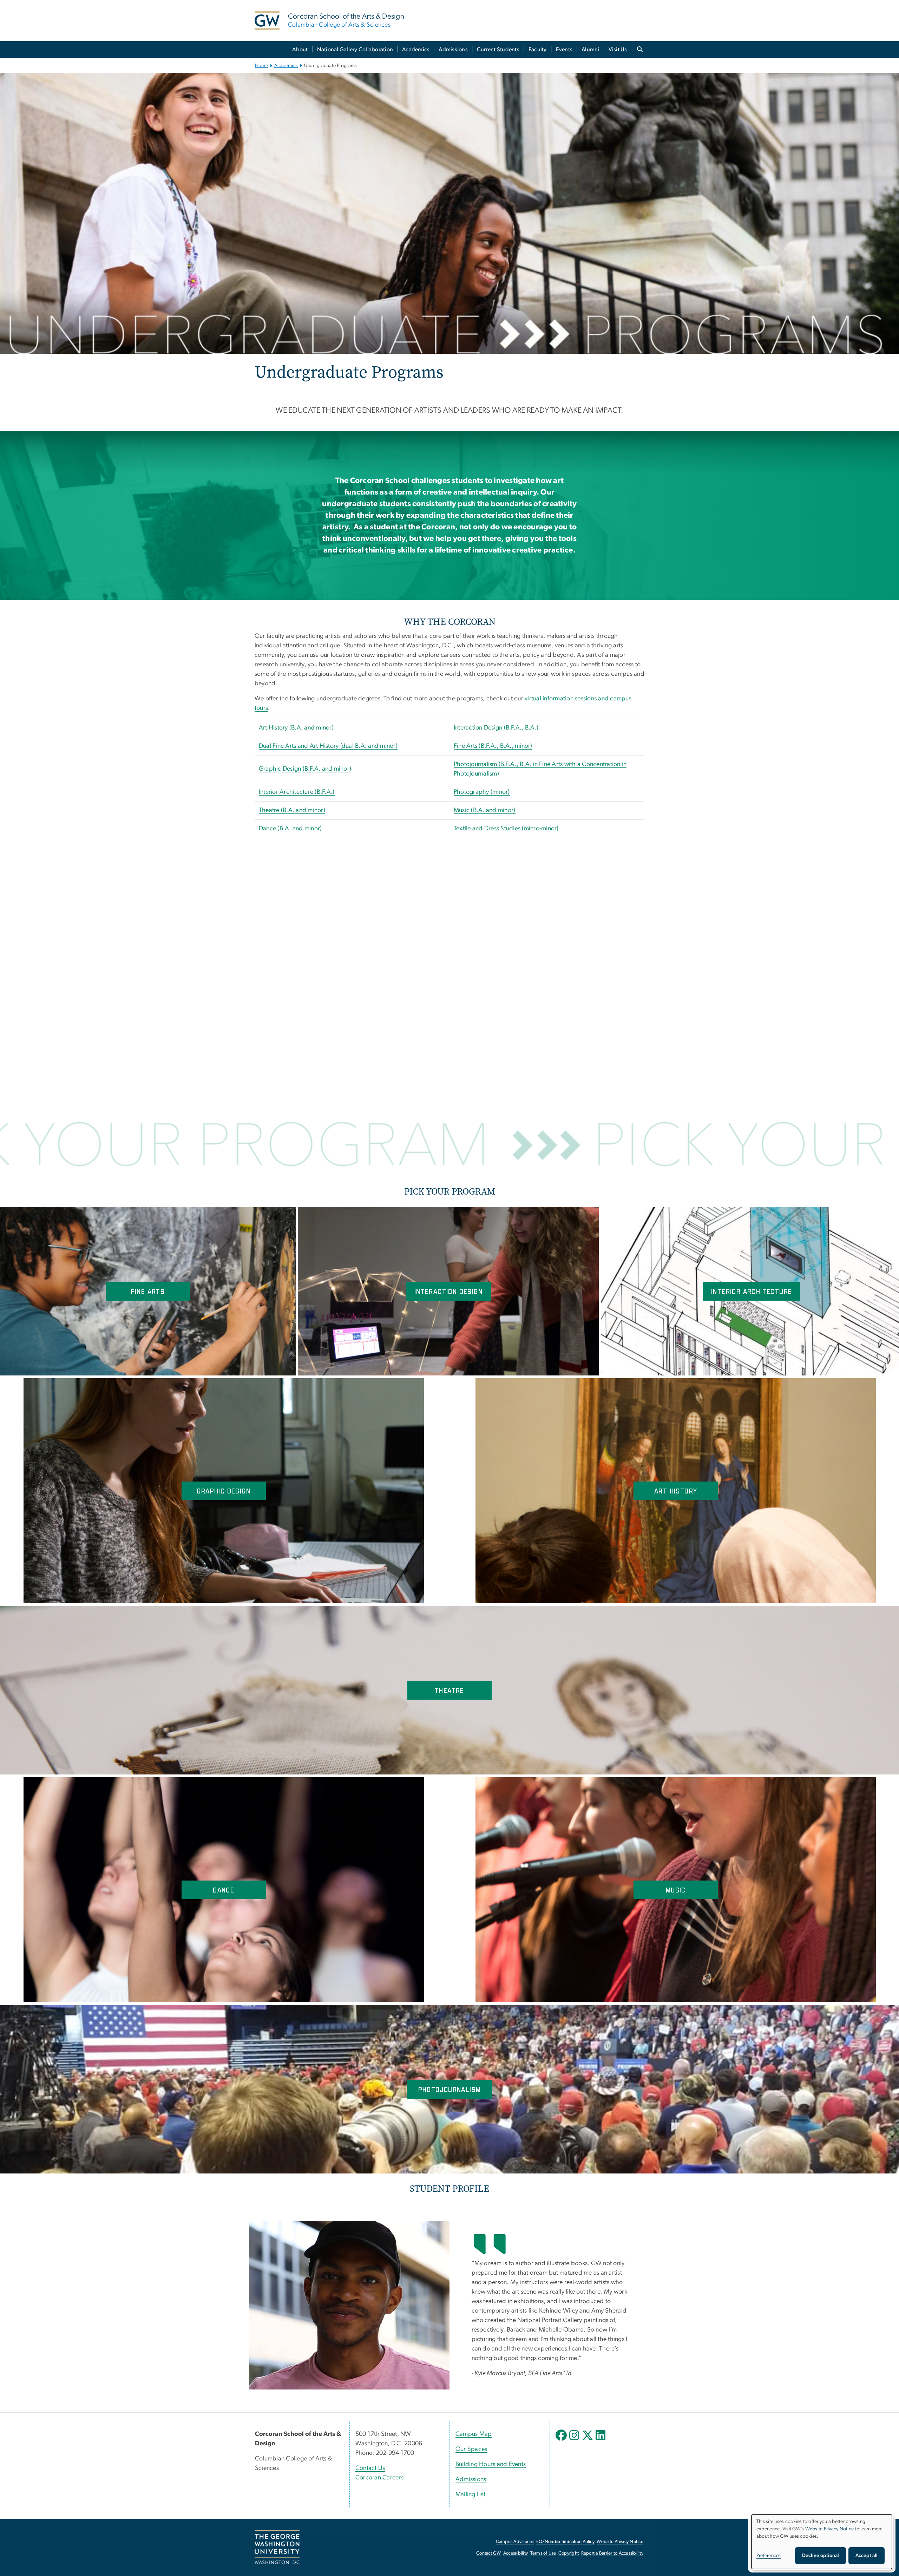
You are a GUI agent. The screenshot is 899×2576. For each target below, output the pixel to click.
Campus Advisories (515, 2542)
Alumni (590, 50)
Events (564, 50)
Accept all (867, 2556)
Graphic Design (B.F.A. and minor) (305, 769)
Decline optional (821, 2556)
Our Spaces (471, 2449)
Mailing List (470, 2495)
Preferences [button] (769, 2556)
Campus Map (474, 2434)
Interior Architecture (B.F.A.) (297, 792)
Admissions (453, 50)
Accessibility (516, 2553)
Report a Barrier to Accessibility (612, 2553)
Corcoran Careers (379, 2478)
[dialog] (822, 2542)
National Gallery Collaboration (355, 50)
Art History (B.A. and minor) (296, 728)
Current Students (498, 50)
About (300, 50)
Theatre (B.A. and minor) (292, 810)
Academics (416, 50)
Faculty (538, 50)
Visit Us (618, 50)
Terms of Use (543, 2553)
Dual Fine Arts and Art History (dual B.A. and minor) (328, 746)
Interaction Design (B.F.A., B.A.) (496, 728)
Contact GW (489, 2553)
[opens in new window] (562, 2440)
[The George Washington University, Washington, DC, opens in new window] (277, 2548)
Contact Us (370, 2468)
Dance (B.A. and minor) (290, 829)
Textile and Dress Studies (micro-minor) (506, 829)
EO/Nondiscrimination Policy (565, 2542)
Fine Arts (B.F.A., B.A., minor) (493, 746)
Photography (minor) (482, 792)
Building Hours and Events (491, 2464)
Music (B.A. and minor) (485, 810)
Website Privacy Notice (620, 2542)
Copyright (569, 2553)
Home (261, 66)
